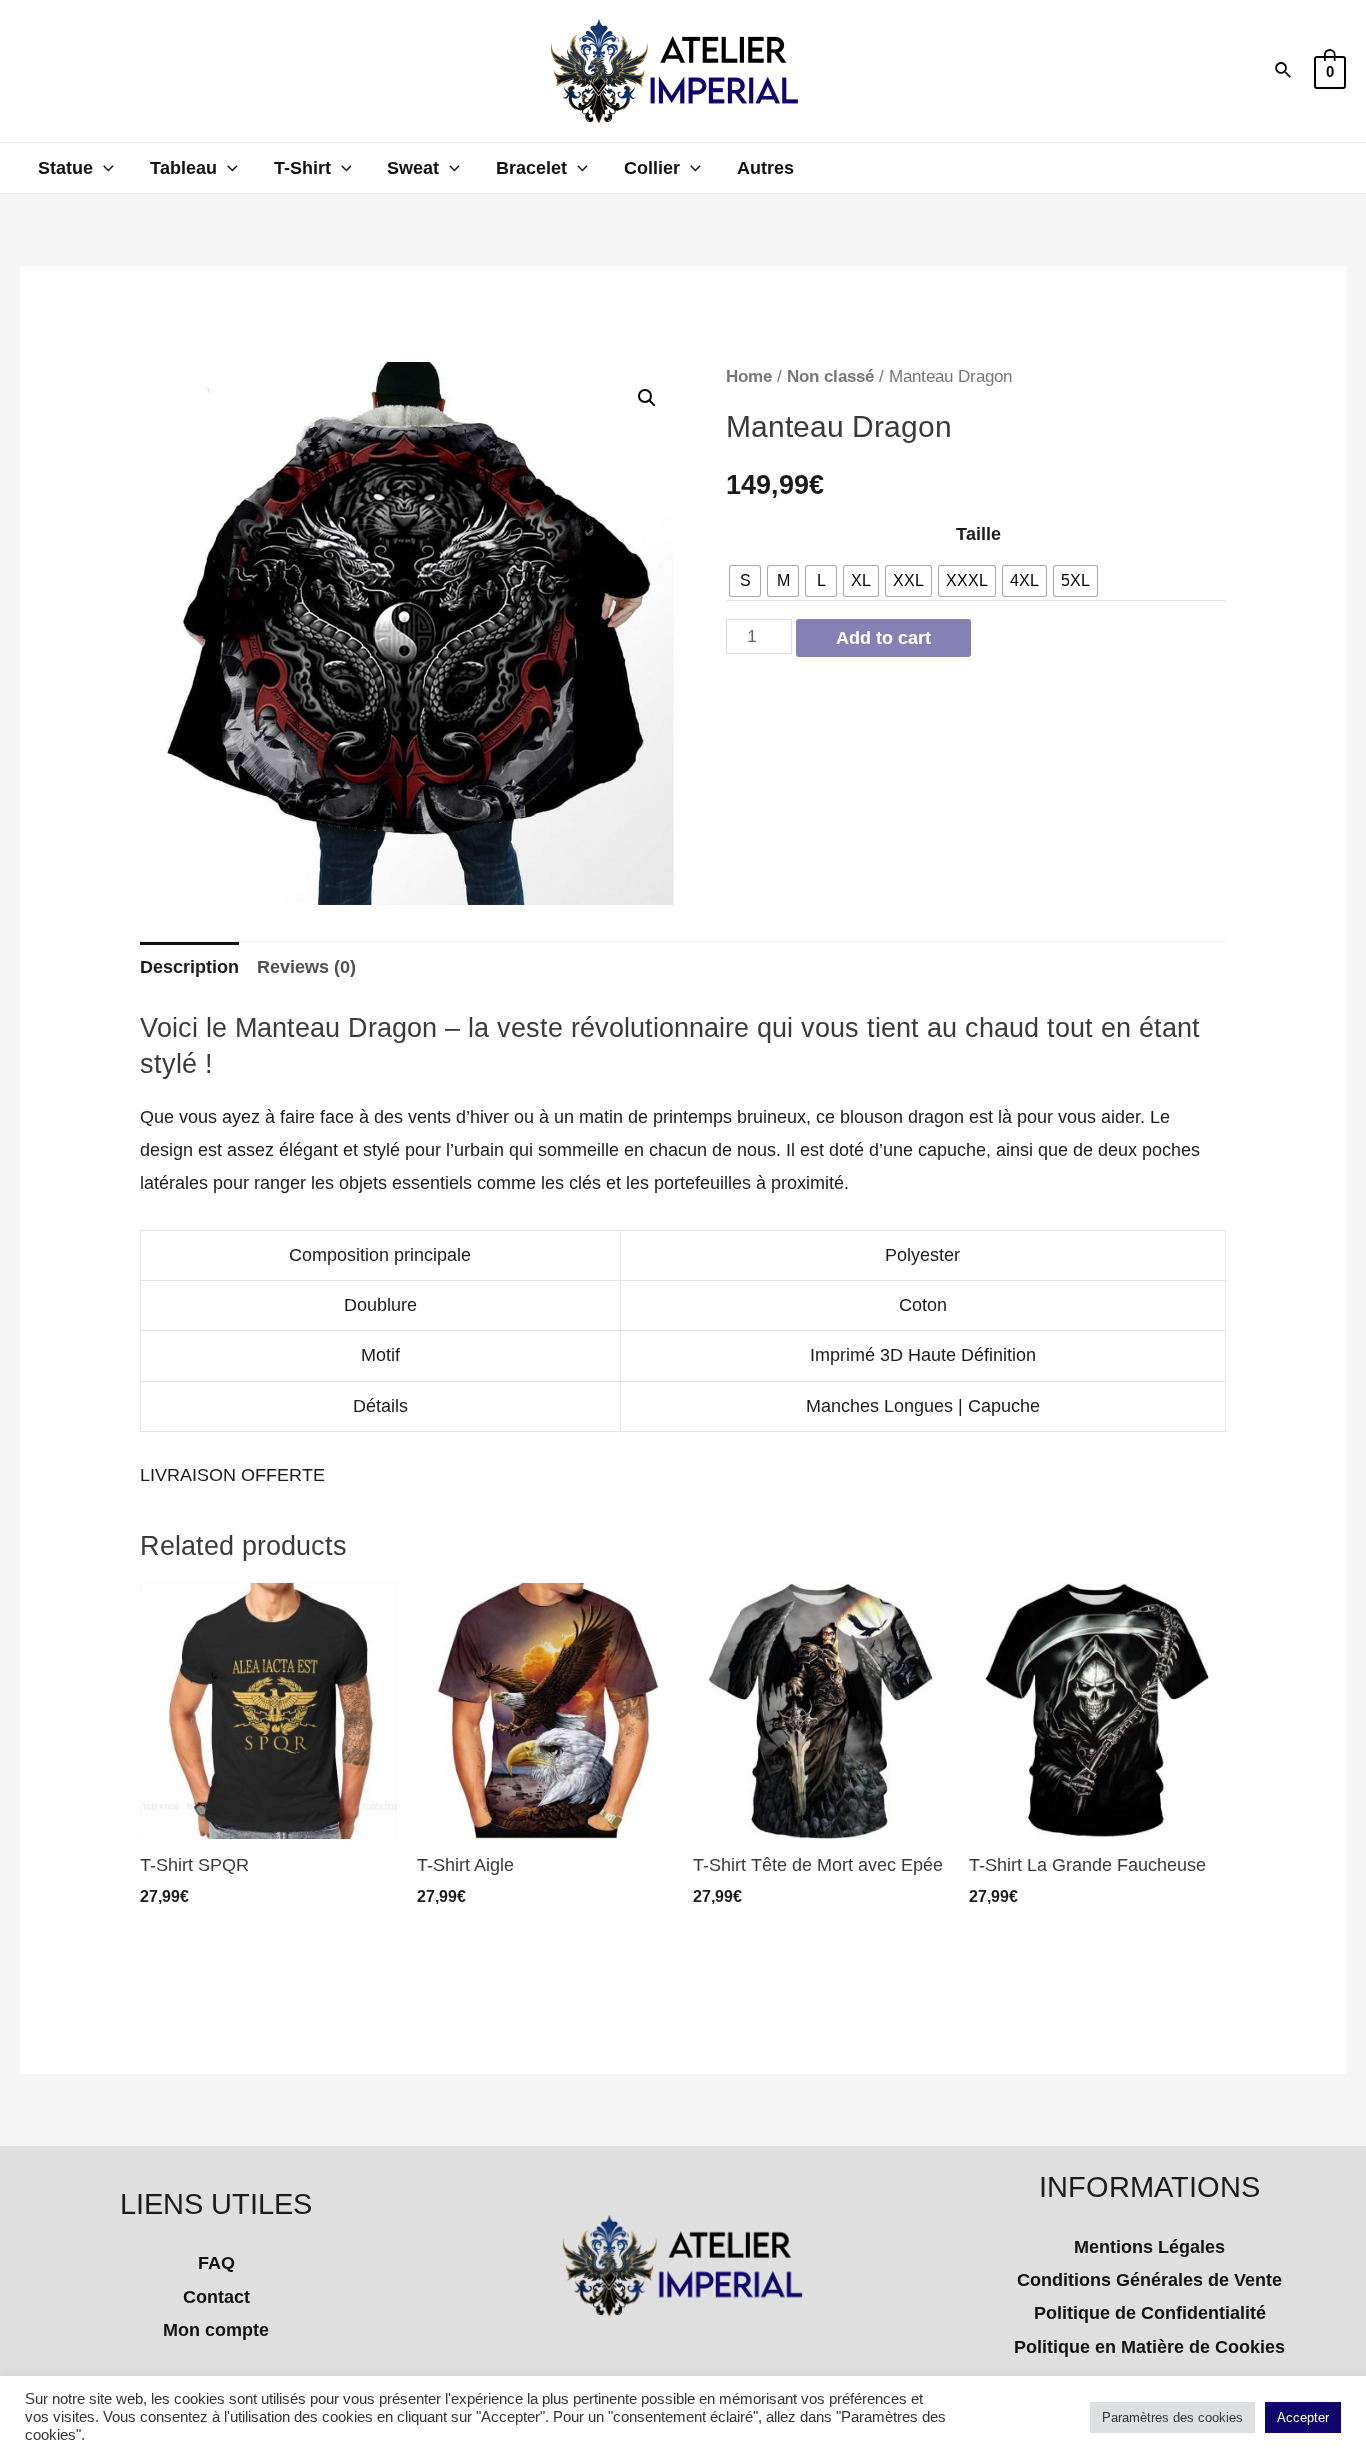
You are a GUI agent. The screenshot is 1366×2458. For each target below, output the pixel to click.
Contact (216, 2297)
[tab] (189, 967)
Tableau (183, 168)
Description (189, 967)
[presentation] (103, 168)
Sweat (413, 168)
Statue (65, 168)
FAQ (216, 2263)
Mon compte (216, 2330)
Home (749, 376)
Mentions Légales (1149, 2247)
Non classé (830, 376)
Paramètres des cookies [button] (1172, 2417)
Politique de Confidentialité (1150, 2313)
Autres (765, 168)
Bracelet (531, 168)
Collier (652, 168)
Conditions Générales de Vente (1149, 2280)
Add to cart (883, 638)
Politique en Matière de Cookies (1149, 2347)
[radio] (745, 581)
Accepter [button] (1303, 2417)
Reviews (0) (306, 967)
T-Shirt (302, 168)
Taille (978, 534)
